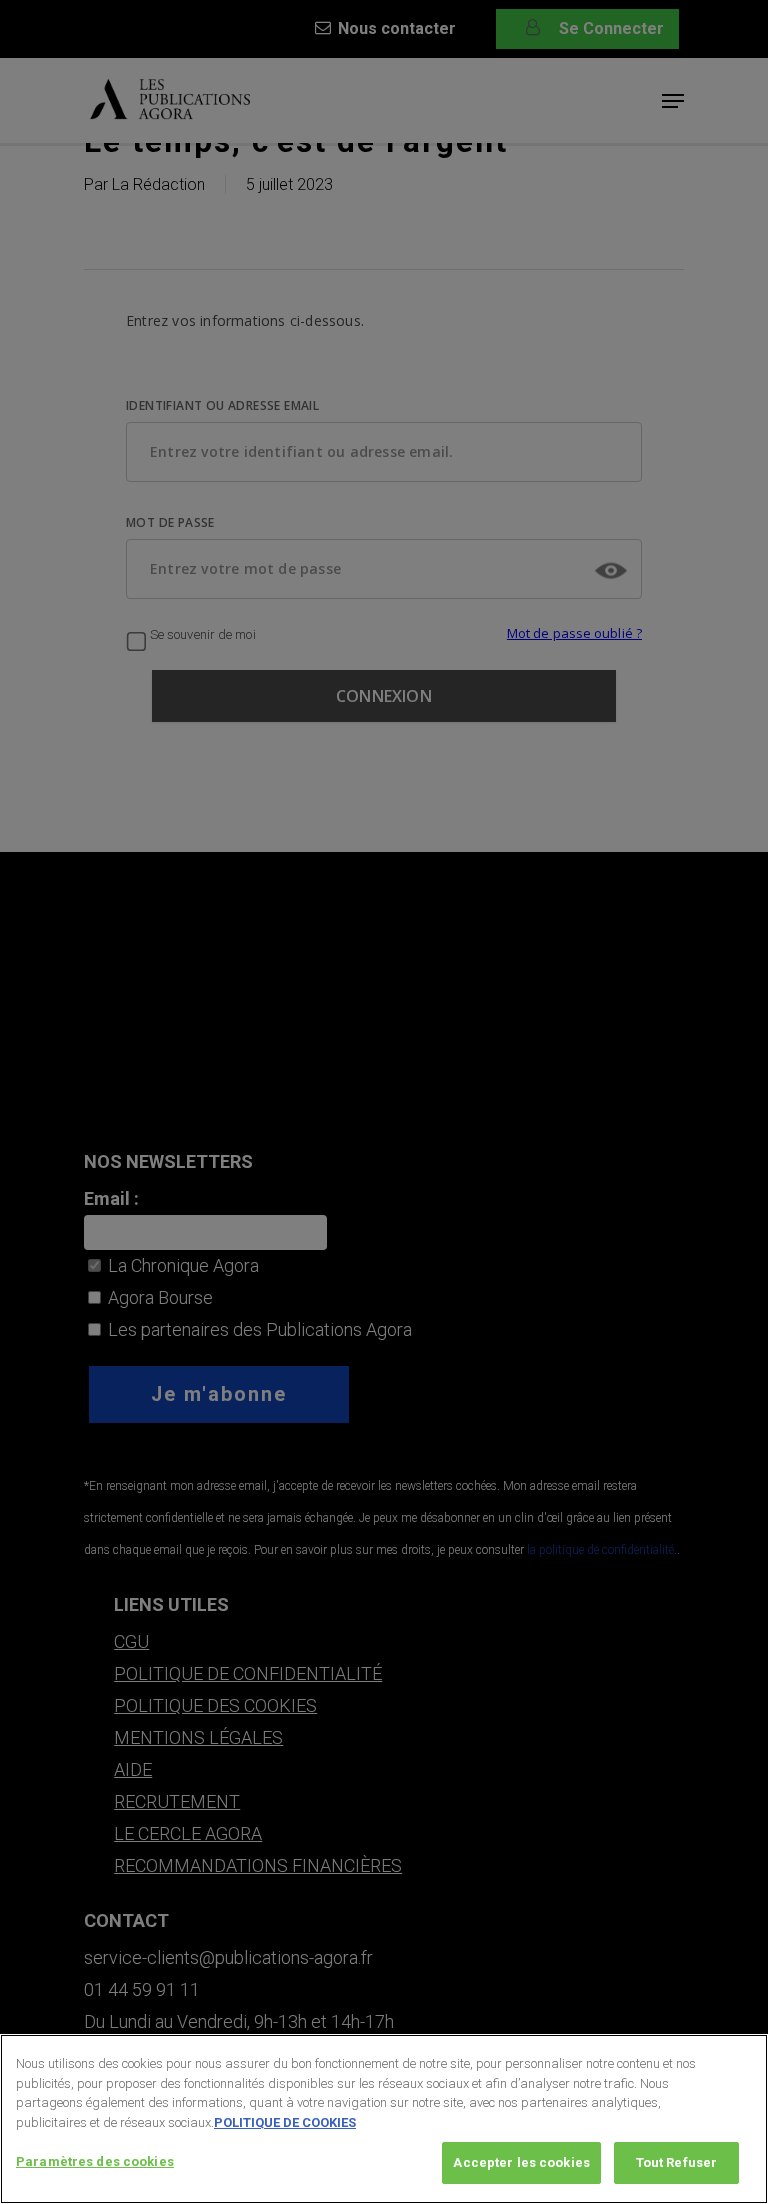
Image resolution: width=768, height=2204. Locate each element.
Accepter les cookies (521, 2162)
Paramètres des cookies (95, 2161)
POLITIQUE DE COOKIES (285, 2122)
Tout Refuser (677, 2162)
